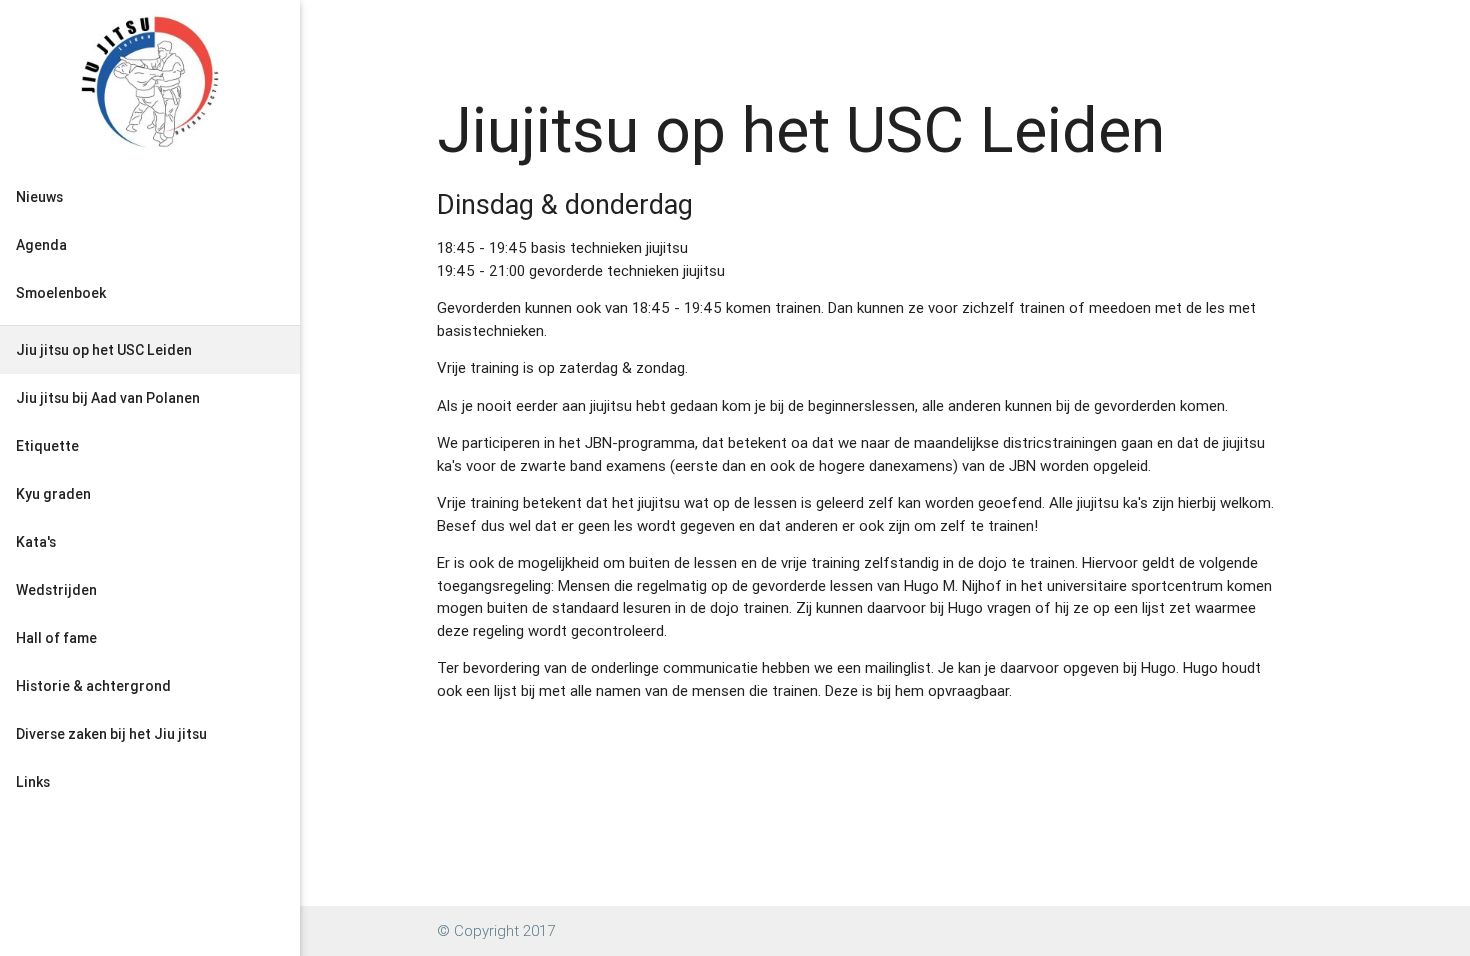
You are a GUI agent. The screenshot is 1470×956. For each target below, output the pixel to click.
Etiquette (47, 446)
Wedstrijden (56, 590)
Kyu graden (53, 494)
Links (33, 782)
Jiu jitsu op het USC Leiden (104, 350)
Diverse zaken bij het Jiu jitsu (111, 734)
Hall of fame (56, 638)
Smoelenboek (61, 293)
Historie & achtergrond (93, 686)
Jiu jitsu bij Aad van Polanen (108, 398)
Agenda (41, 245)
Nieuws (39, 197)
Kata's (36, 542)
